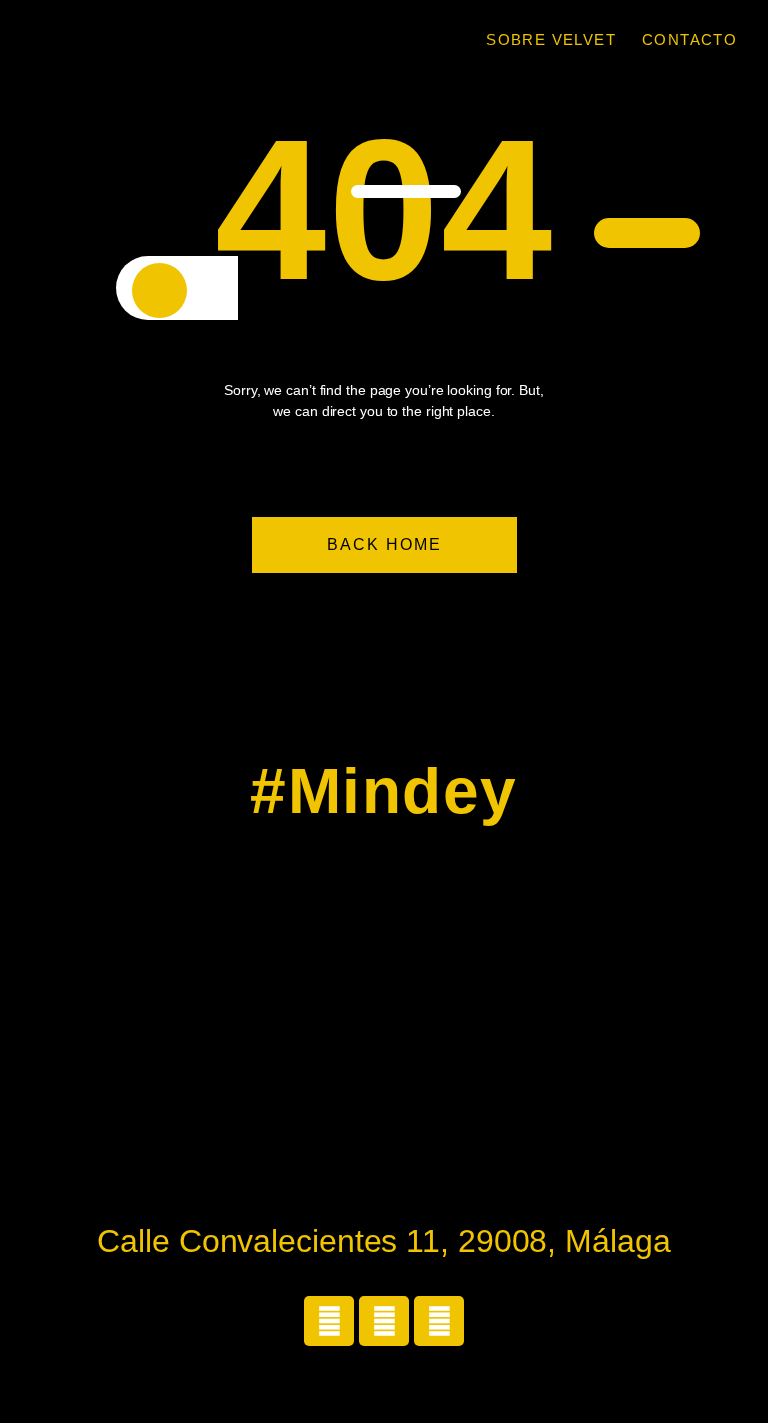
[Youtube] (439, 1321)
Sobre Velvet (551, 39)
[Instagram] (329, 1321)
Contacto (689, 39)
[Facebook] (384, 1321)
